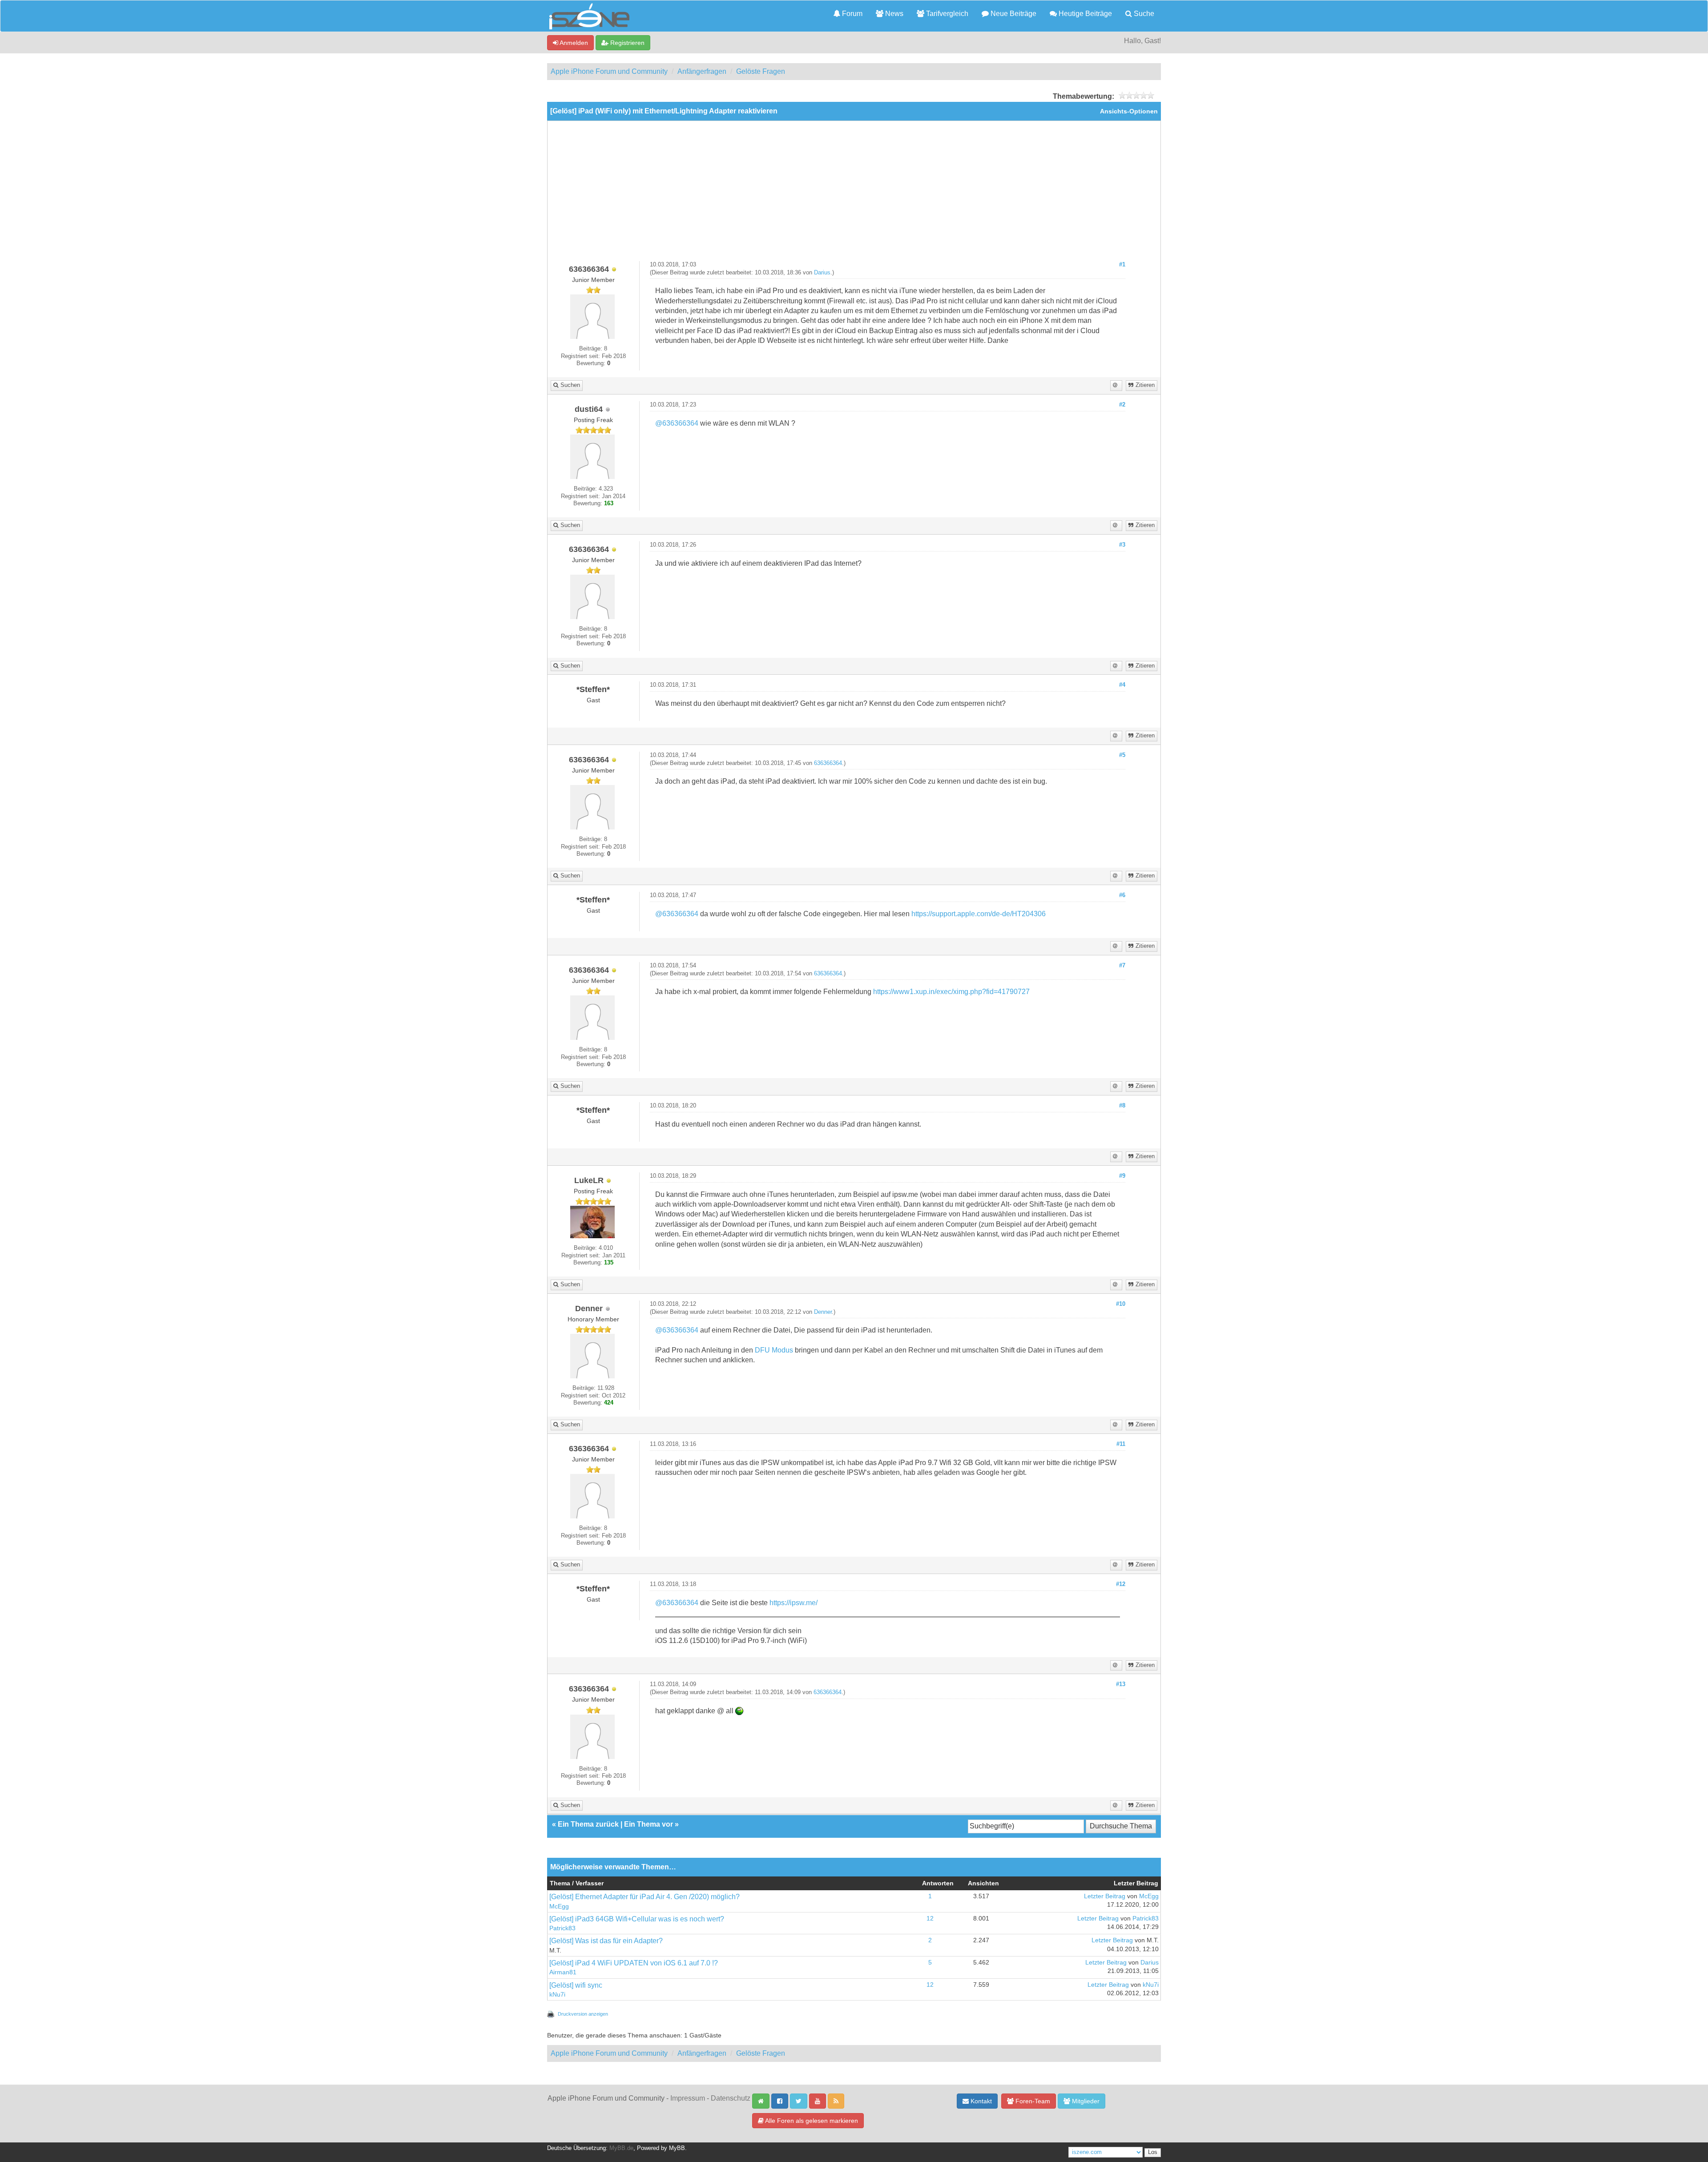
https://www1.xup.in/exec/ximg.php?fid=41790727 (951, 992)
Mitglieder (1085, 2101)
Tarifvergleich (946, 14)
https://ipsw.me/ (794, 1603)
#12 (1121, 1584)
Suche (1143, 14)
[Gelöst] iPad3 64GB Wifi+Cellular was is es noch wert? (637, 1919)
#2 (1122, 405)
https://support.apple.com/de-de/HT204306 (979, 914)
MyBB (677, 2148)
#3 (1122, 545)
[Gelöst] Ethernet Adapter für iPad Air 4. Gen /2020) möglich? (645, 1897)
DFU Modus (774, 1350)
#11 (1121, 1444)
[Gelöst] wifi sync (576, 1985)
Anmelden (573, 43)
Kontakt (980, 2101)
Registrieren (626, 43)
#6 (1122, 895)
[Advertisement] (854, 194)
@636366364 (677, 423)
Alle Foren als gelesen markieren (811, 2121)
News (893, 14)
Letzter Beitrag (1105, 1896)
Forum (851, 14)
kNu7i (557, 1995)
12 (930, 1918)
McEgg (559, 1906)
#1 (1122, 265)
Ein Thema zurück (588, 1824)
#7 (1122, 966)
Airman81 (563, 1972)
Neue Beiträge (1013, 14)
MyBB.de (621, 2148)
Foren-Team (1032, 2101)
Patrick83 (562, 1928)
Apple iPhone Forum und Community (609, 71)
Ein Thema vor (649, 1824)
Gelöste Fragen (761, 71)
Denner (823, 1312)
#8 (1122, 1106)
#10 (1121, 1304)
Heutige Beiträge (1084, 14)
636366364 (828, 763)
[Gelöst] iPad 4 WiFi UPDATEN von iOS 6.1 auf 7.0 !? (634, 1963)
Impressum (688, 2098)
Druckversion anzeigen (583, 2014)
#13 (1121, 1684)
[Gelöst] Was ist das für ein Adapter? (606, 1941)
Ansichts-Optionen (1129, 111)
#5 (1122, 755)
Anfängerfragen (702, 71)
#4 (1122, 685)
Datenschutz (731, 2098)
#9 (1122, 1176)
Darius (822, 273)
